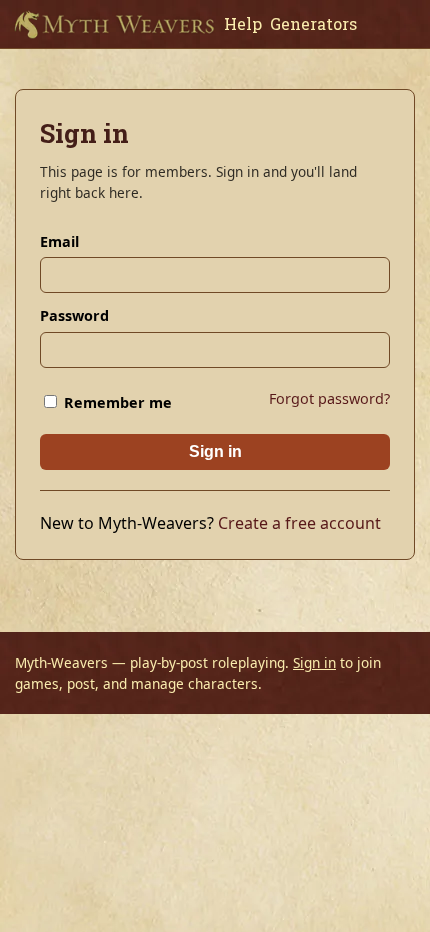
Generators (313, 23)
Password (74, 315)
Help (243, 23)
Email (59, 241)
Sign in (215, 451)
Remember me (116, 402)
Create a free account (299, 523)
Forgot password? (329, 398)
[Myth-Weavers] (114, 24)
